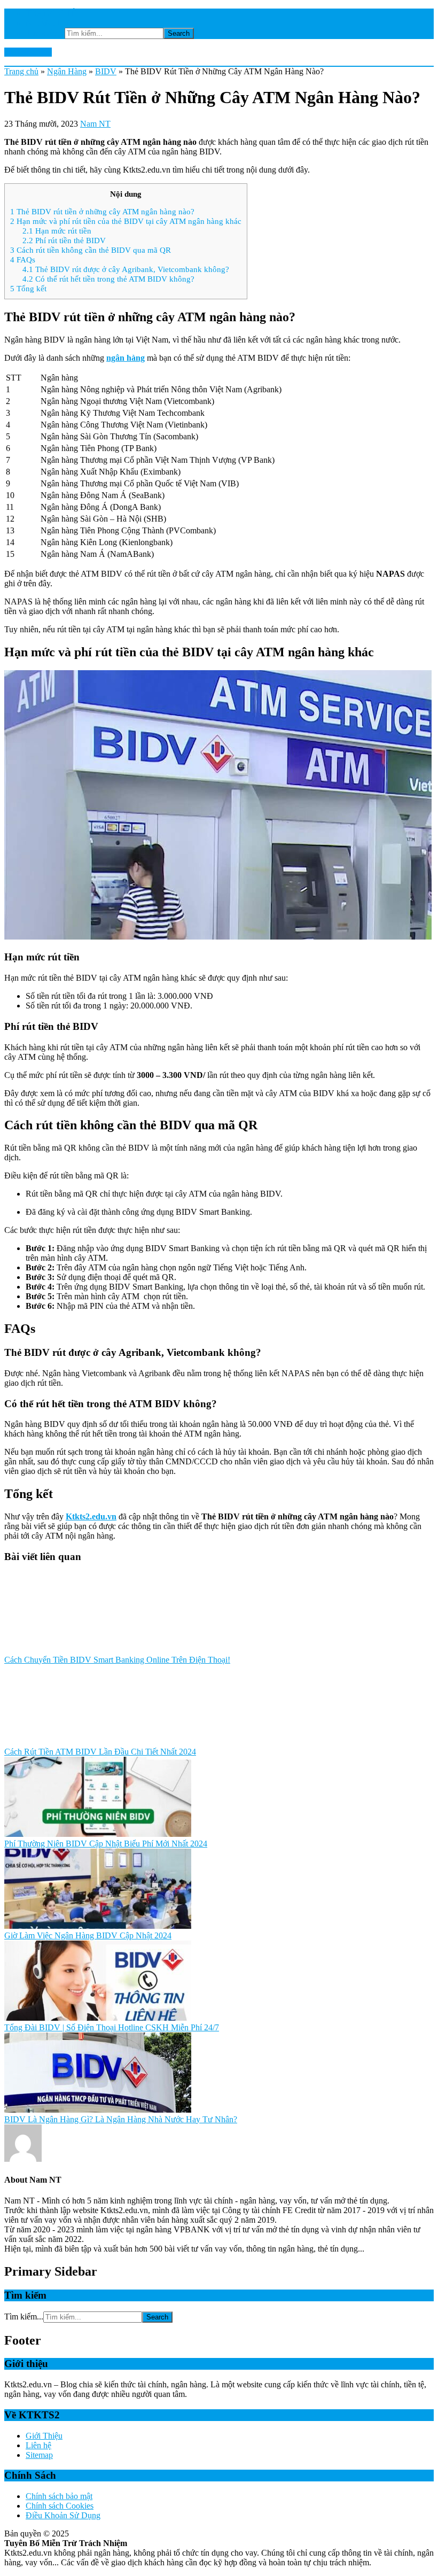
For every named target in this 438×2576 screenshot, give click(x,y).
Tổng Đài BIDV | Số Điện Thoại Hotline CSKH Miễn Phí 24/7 (112, 2027)
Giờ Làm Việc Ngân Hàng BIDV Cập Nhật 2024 (88, 1935)
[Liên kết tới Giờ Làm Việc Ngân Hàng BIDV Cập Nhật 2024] (98, 1926)
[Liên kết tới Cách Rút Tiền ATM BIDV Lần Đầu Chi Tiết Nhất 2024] (98, 1742)
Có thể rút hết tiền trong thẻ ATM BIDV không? (108, 279)
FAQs (23, 259)
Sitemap (39, 2455)
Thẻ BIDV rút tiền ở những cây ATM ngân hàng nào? (102, 211)
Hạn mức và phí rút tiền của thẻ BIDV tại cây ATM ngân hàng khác (126, 221)
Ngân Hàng (67, 71)
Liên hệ (38, 2445)
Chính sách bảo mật (59, 2496)
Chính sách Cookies (60, 2506)
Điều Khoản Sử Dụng (63, 2515)
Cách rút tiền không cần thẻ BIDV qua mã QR (91, 250)
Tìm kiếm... (45, 33)
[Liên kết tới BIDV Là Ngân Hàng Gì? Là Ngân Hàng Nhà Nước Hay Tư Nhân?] (98, 2110)
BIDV (106, 71)
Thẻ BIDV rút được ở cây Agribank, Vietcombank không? (126, 269)
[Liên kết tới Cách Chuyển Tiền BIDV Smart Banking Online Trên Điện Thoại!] (98, 1650)
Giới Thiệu (44, 2436)
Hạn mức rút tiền (57, 231)
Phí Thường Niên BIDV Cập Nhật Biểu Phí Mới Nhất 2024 (106, 1844)
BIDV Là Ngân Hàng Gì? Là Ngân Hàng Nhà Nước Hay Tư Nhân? (121, 2119)
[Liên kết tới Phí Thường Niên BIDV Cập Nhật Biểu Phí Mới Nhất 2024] (98, 1834)
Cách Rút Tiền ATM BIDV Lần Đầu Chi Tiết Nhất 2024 (100, 1752)
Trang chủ (21, 71)
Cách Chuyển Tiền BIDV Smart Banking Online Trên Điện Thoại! (117, 1660)
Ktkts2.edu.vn (28, 52)
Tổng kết (28, 288)
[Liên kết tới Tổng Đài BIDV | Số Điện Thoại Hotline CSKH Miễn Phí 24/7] (98, 2018)
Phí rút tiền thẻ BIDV (64, 240)
